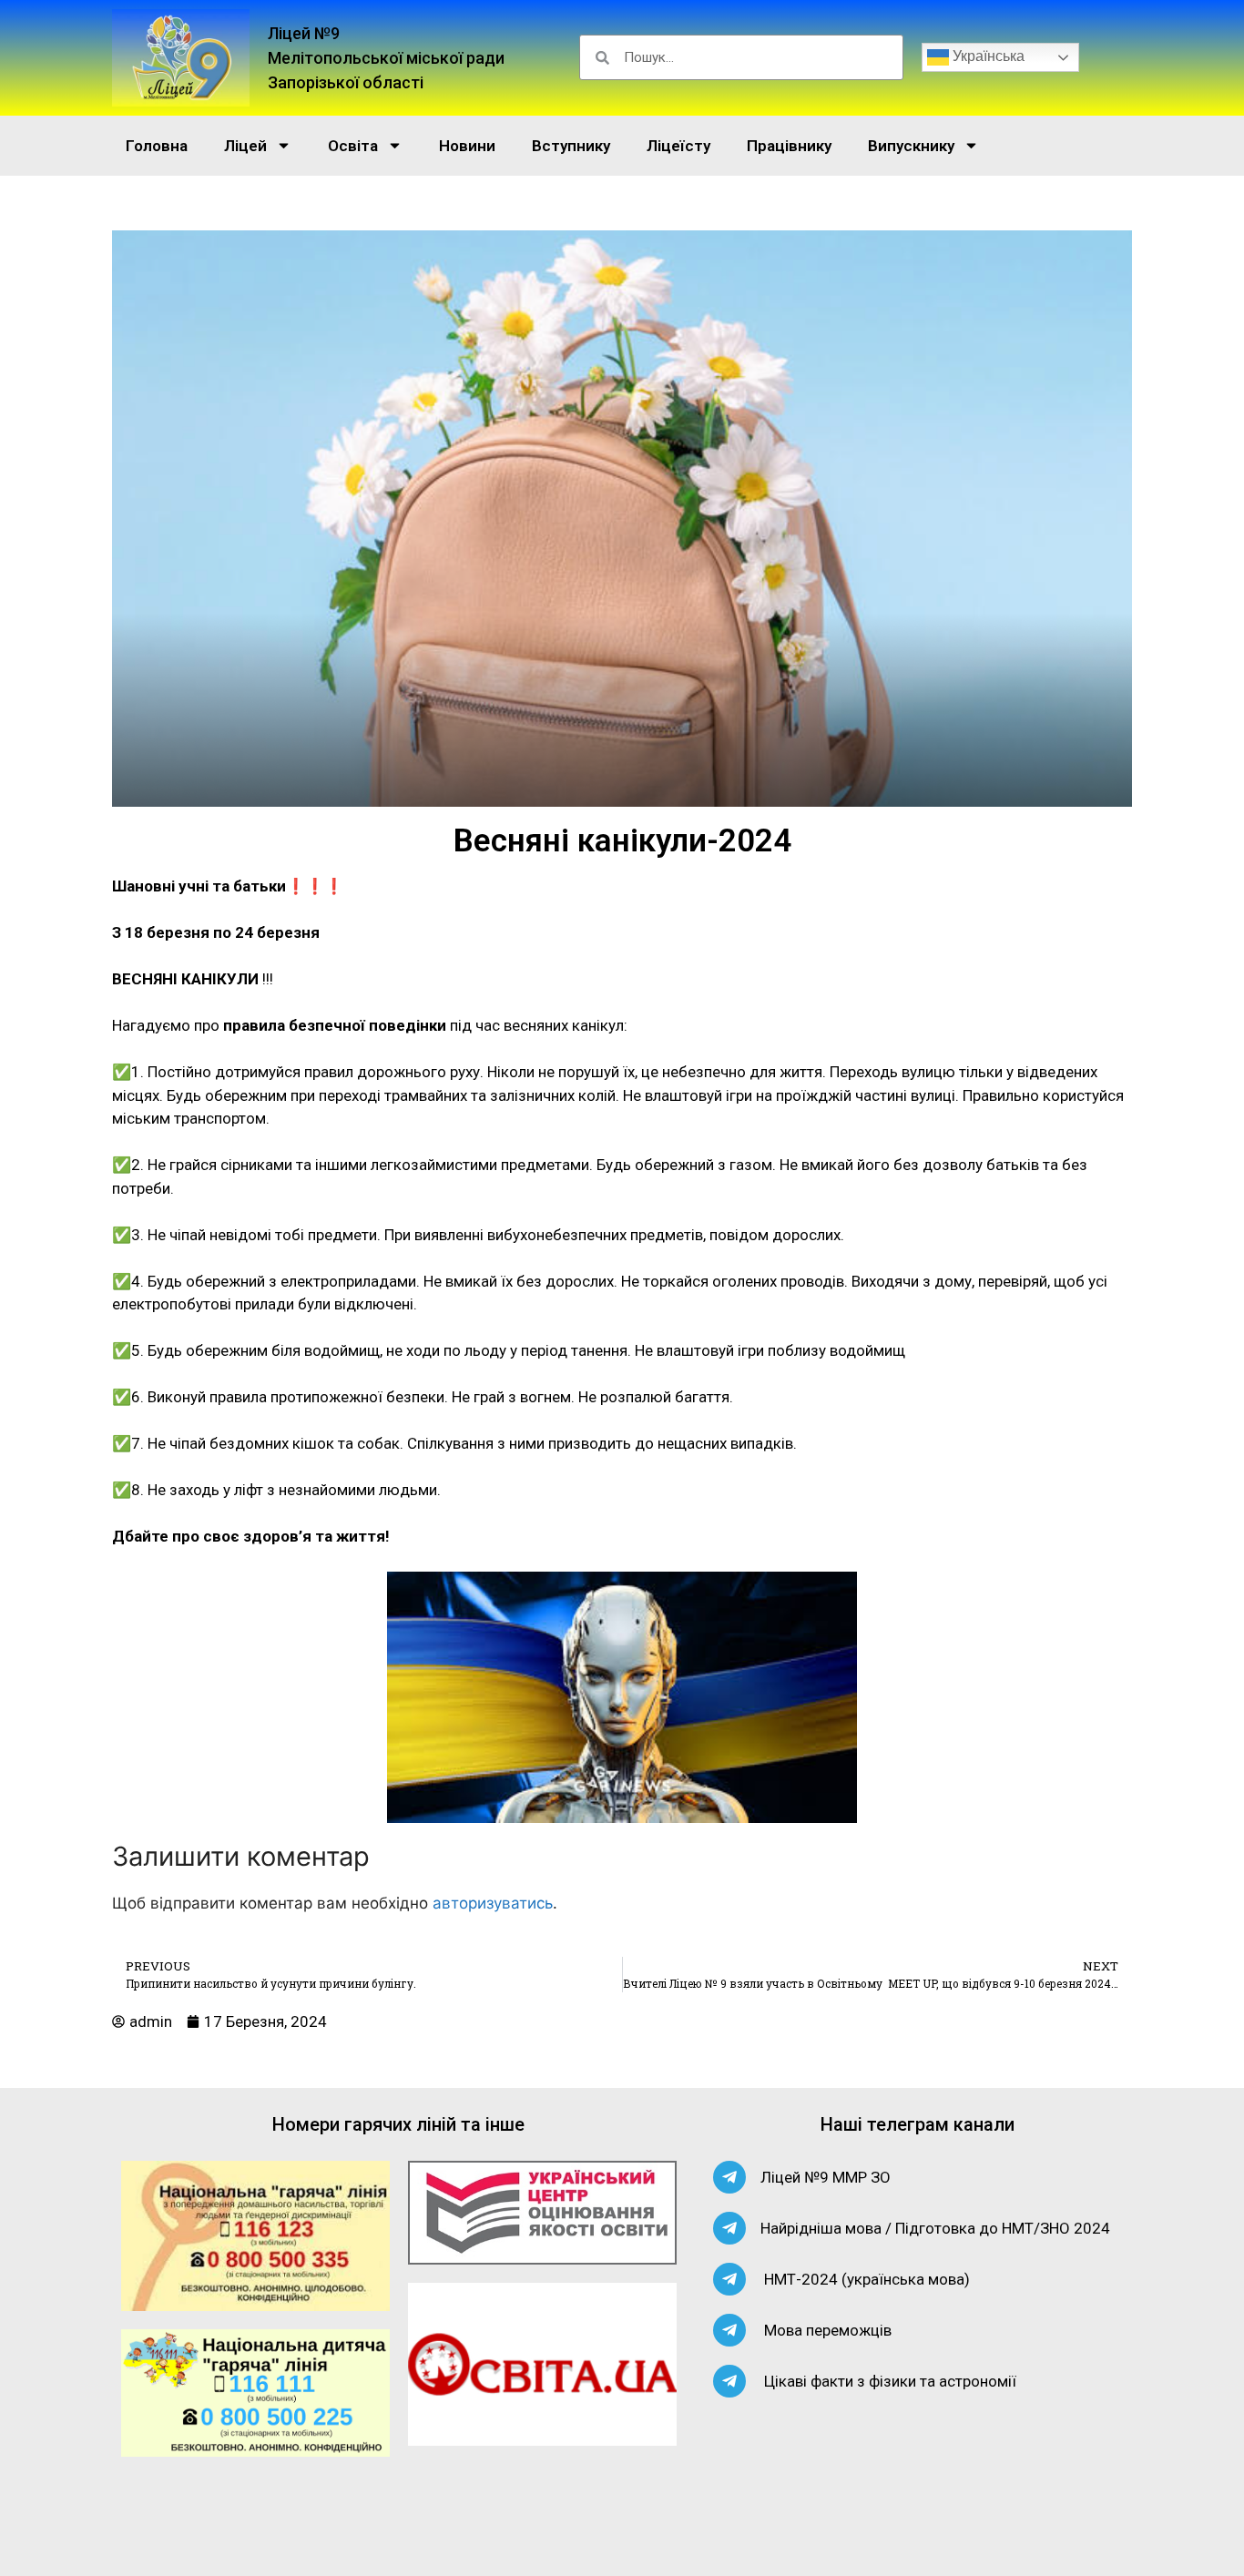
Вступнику (571, 146)
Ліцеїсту (678, 146)
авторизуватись (493, 1903)
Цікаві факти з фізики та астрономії (890, 2381)
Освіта (353, 146)
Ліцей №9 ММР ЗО (826, 2177)
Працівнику (789, 146)
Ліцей (245, 146)
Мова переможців (828, 2330)
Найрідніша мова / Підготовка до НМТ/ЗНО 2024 (935, 2228)
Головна (157, 146)
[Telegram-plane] (729, 2177)
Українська (987, 57)
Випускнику (911, 146)
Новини (467, 146)
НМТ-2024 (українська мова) (867, 2279)
